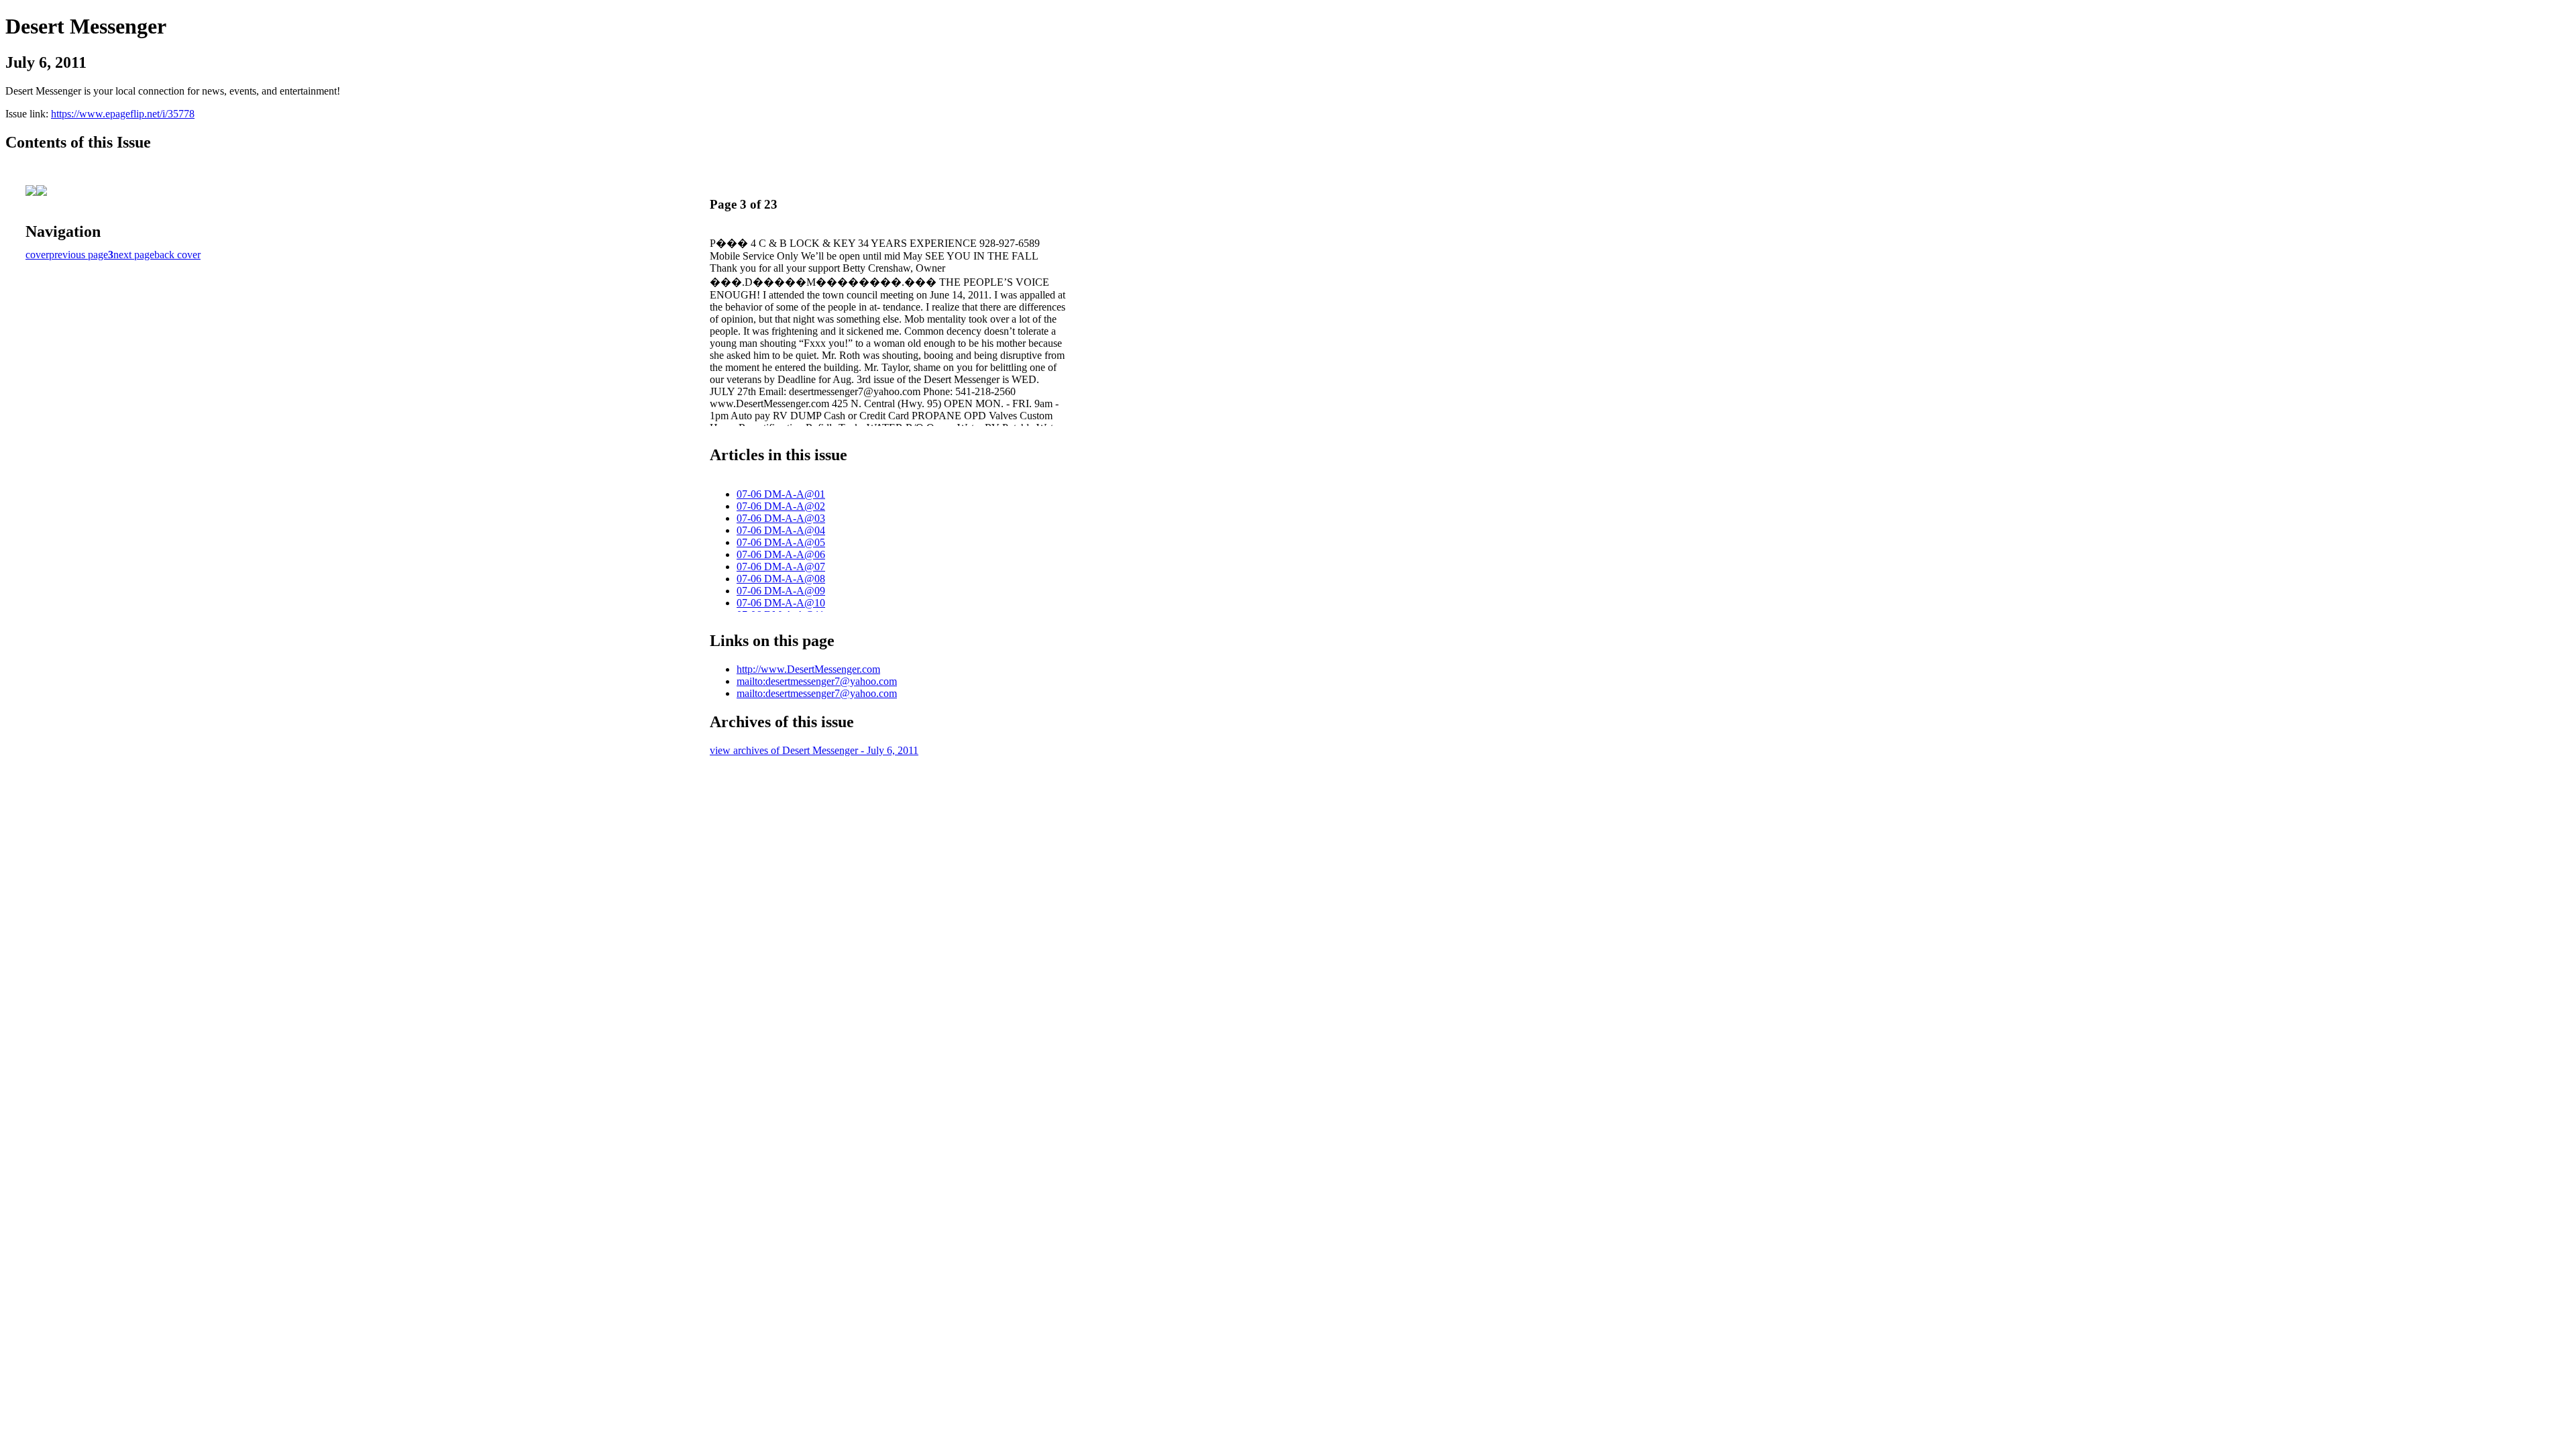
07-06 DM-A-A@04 (781, 530)
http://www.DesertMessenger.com (808, 669)
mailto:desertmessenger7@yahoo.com (817, 681)
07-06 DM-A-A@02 (781, 506)
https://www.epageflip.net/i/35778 (123, 114)
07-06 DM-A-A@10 (781, 603)
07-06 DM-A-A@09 (781, 591)
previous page (78, 255)
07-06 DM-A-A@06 (781, 554)
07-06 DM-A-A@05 (781, 542)
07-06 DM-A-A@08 (781, 579)
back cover (177, 255)
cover (37, 255)
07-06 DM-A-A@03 (781, 518)
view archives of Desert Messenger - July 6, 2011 (814, 750)
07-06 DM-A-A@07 (781, 567)
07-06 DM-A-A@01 (781, 494)
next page (134, 255)
